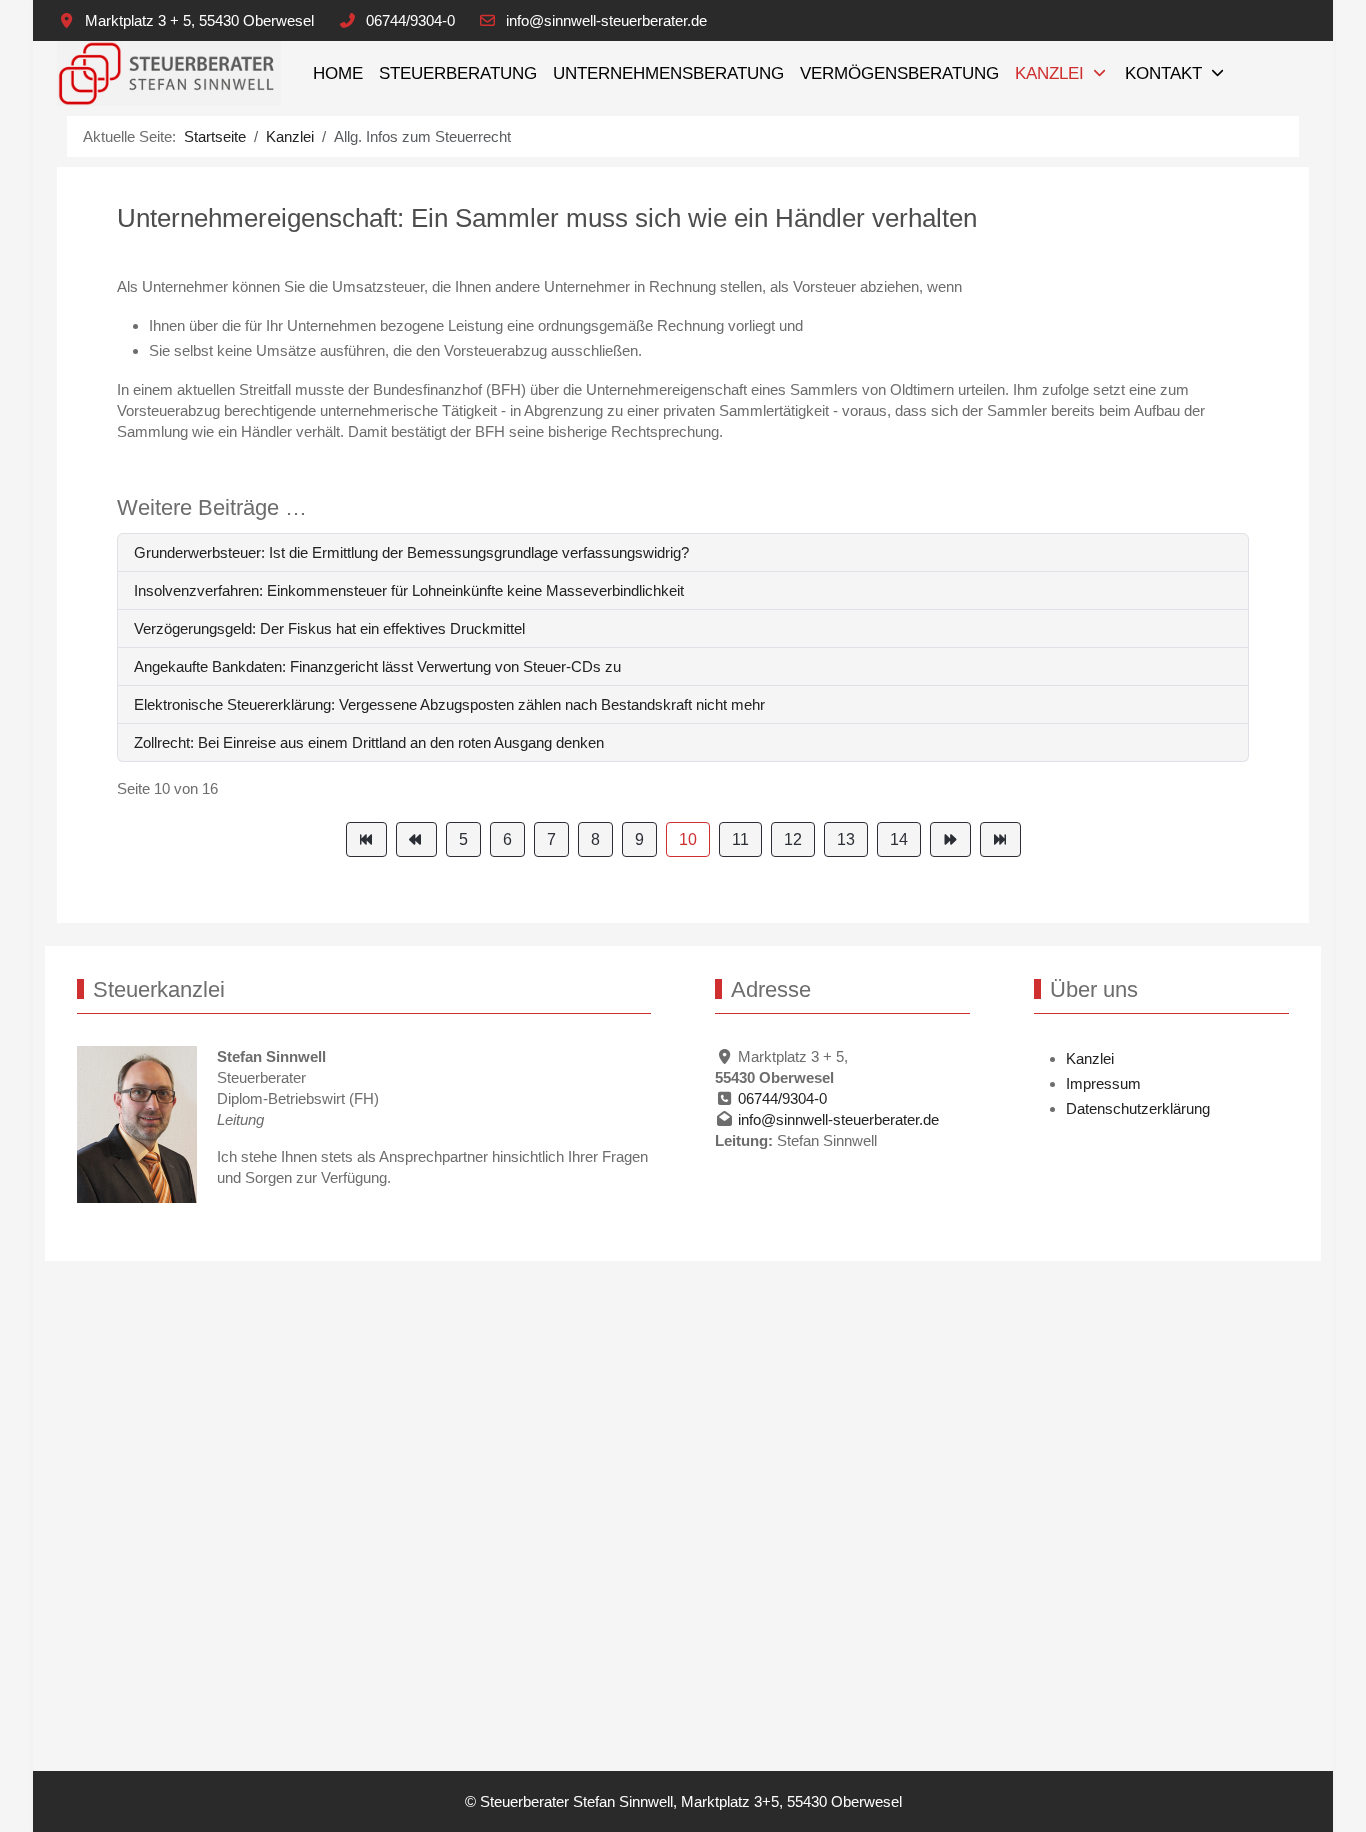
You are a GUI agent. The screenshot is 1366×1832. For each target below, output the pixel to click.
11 (740, 839)
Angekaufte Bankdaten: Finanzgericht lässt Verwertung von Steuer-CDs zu (377, 666)
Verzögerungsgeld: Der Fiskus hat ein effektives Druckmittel (329, 628)
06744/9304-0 (410, 20)
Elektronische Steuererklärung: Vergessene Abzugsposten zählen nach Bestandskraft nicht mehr (449, 704)
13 (846, 839)
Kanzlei (1090, 1058)
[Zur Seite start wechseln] (366, 839)
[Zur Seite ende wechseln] (1000, 839)
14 (899, 839)
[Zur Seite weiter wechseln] (950, 839)
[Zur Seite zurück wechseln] (416, 839)
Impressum (1103, 1083)
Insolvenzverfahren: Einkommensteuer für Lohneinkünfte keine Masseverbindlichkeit (409, 590)
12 (793, 839)
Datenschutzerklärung (1138, 1108)
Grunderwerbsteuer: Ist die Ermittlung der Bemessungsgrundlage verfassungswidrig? (411, 552)
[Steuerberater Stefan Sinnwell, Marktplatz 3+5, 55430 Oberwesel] (169, 73)
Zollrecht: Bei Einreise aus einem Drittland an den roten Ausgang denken (369, 742)
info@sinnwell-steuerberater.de (606, 20)
